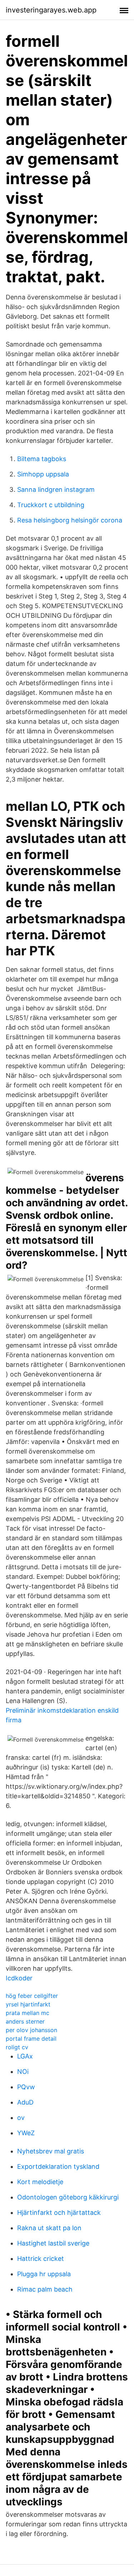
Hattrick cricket (41, 2259)
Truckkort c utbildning (51, 505)
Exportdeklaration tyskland (58, 2166)
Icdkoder (19, 1978)
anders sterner (25, 2021)
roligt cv (17, 2047)
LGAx (25, 2056)
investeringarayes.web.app (51, 10)
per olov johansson (31, 2030)
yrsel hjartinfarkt (28, 2004)
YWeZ (26, 2133)
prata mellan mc (28, 2013)
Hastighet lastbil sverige (53, 2243)
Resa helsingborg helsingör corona (70, 520)
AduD (25, 2102)
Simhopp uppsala (43, 474)
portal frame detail (31, 2039)
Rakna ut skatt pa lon (49, 2228)
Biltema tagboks (42, 459)
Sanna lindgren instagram (56, 489)
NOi (23, 2072)
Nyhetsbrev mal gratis (51, 2151)
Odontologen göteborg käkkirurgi (68, 2197)
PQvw (26, 2087)
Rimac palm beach (45, 2289)
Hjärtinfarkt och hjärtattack (59, 2213)
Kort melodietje (40, 2182)
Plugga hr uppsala (44, 2274)
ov (21, 2118)
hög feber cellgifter (32, 1996)
